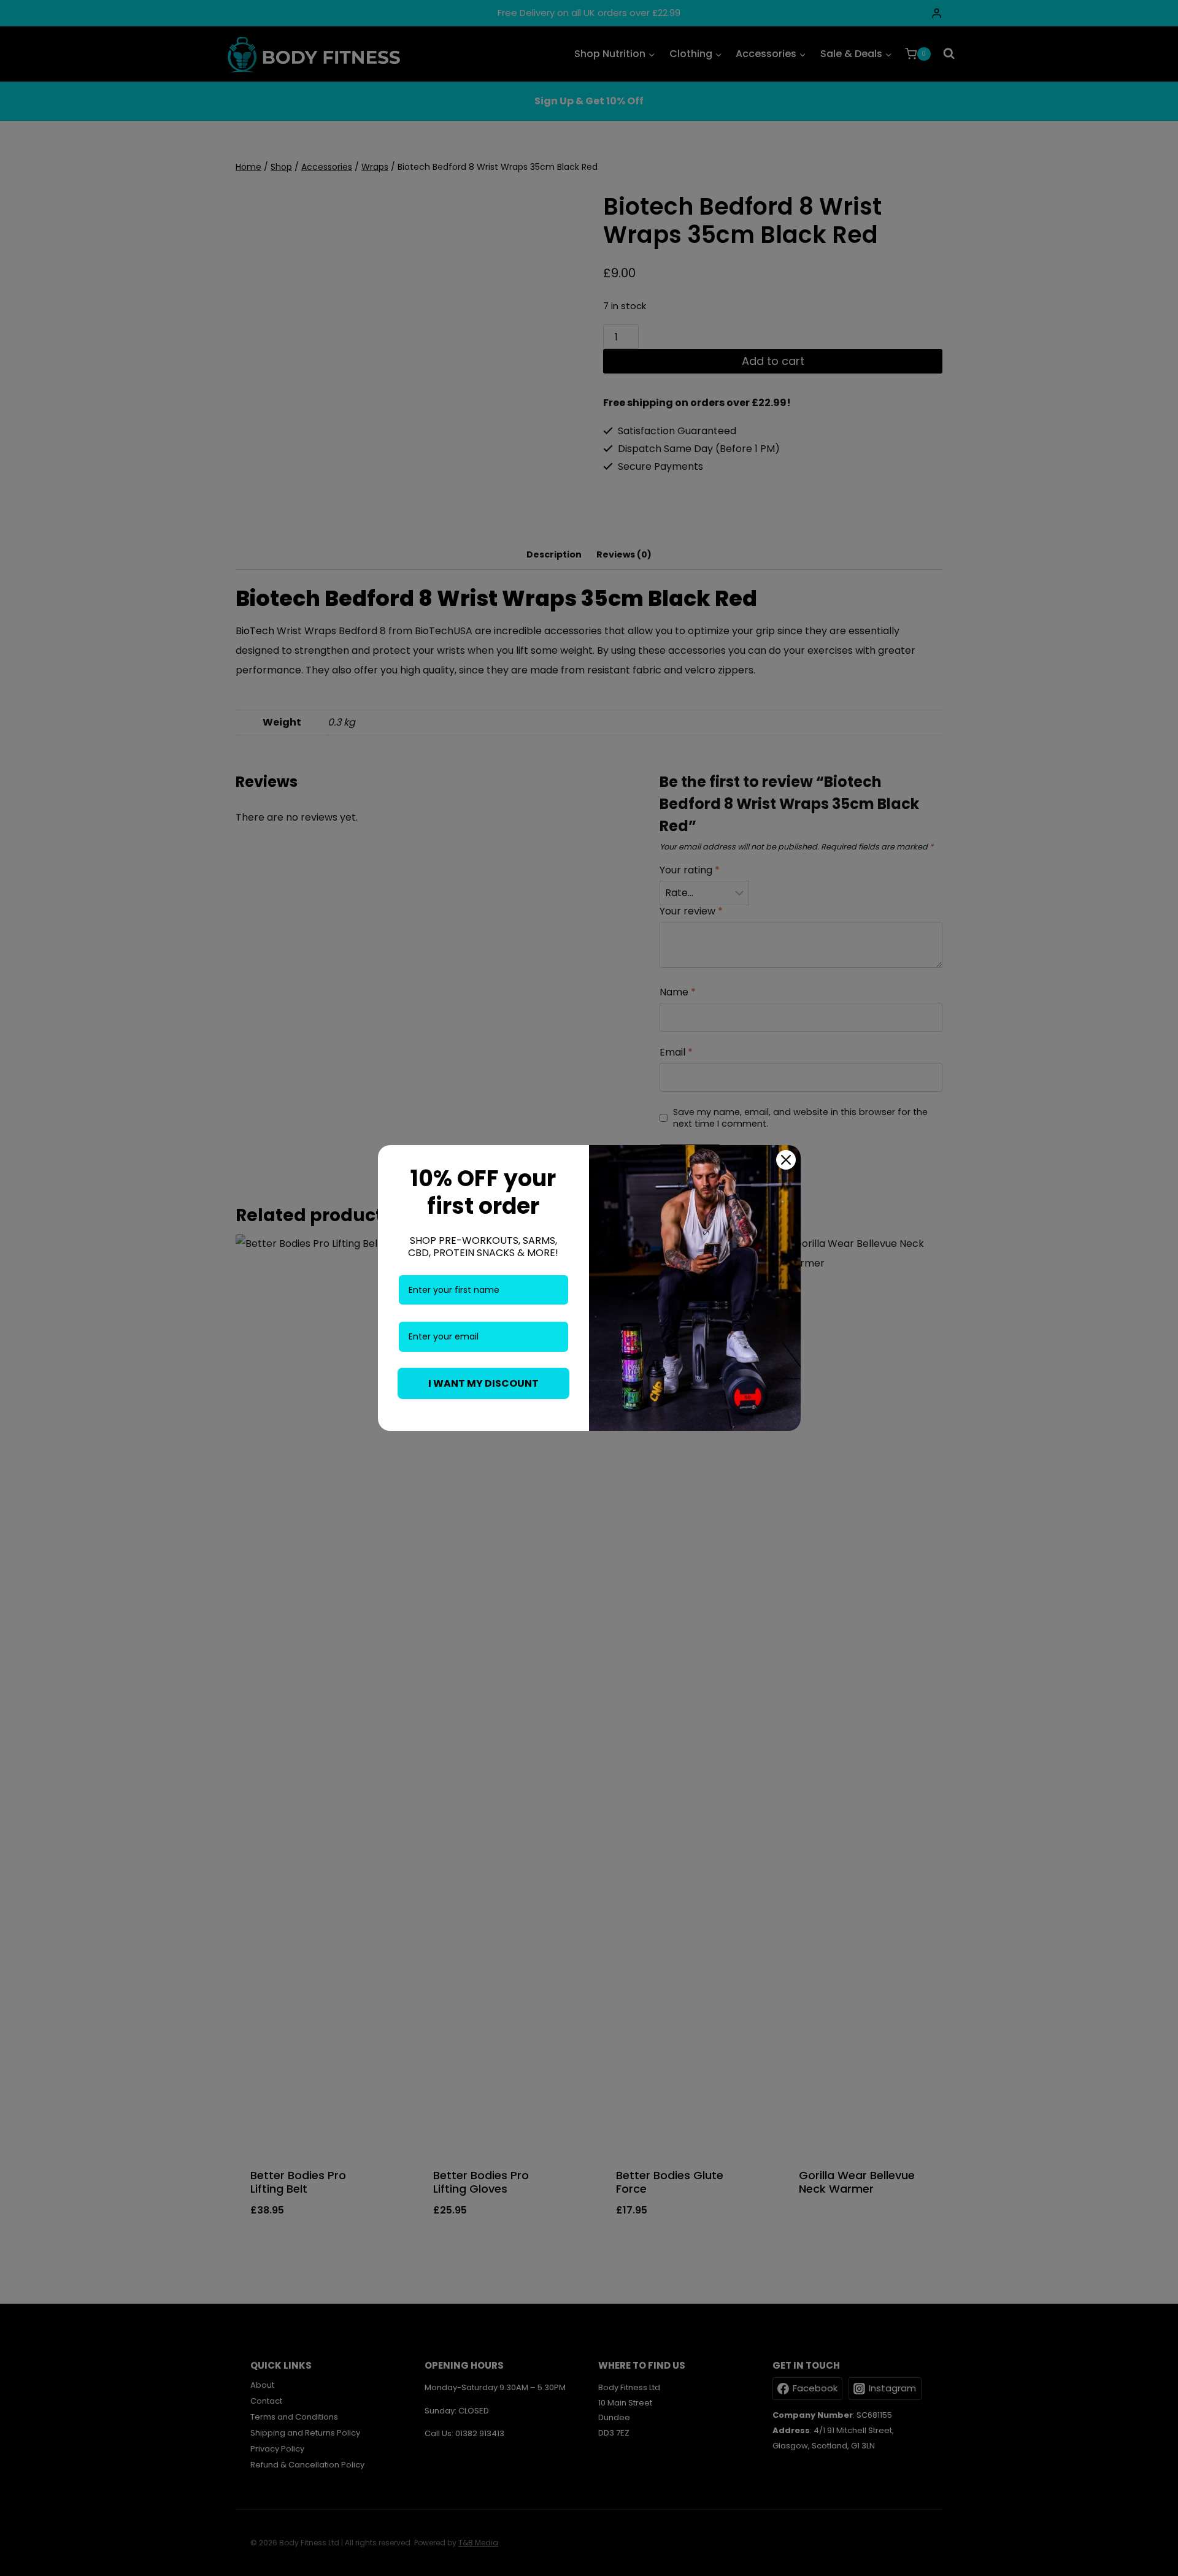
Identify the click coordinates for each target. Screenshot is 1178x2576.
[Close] (786, 1160)
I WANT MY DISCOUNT (483, 1383)
